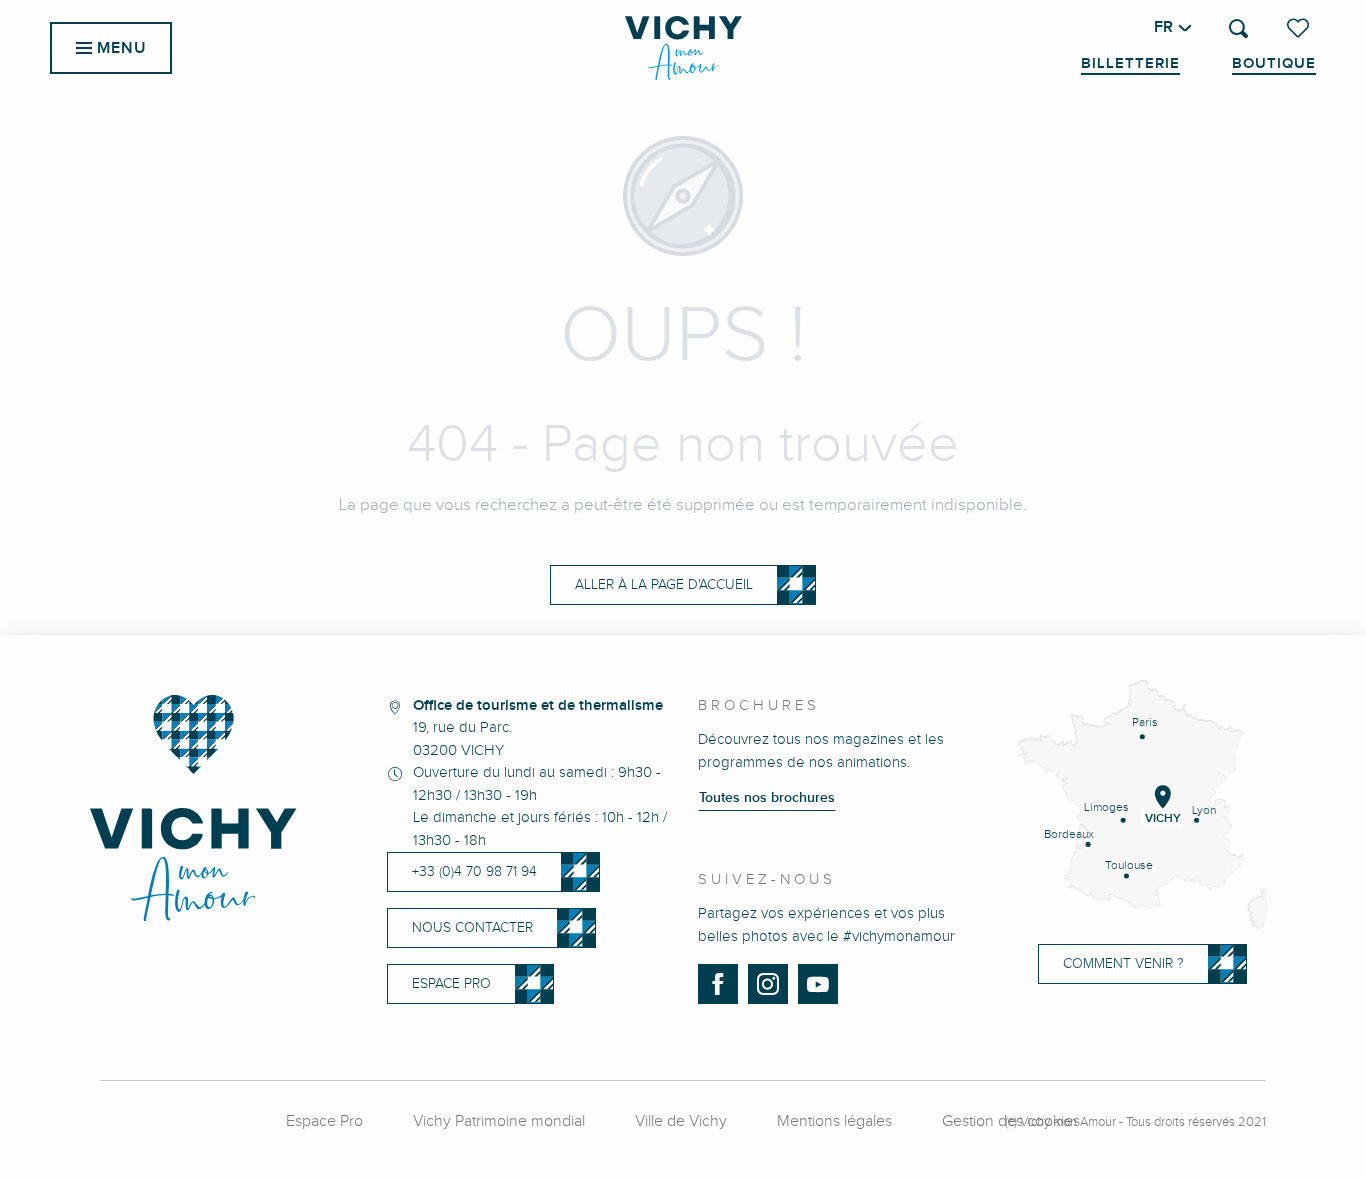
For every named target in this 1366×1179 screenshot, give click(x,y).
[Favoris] (1300, 28)
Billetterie (1130, 64)
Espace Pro (324, 1121)
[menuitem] (683, 48)
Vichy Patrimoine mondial (499, 1121)
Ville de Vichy (681, 1121)
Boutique (1274, 64)
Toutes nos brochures (767, 798)
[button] (1238, 28)
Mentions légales (834, 1121)
